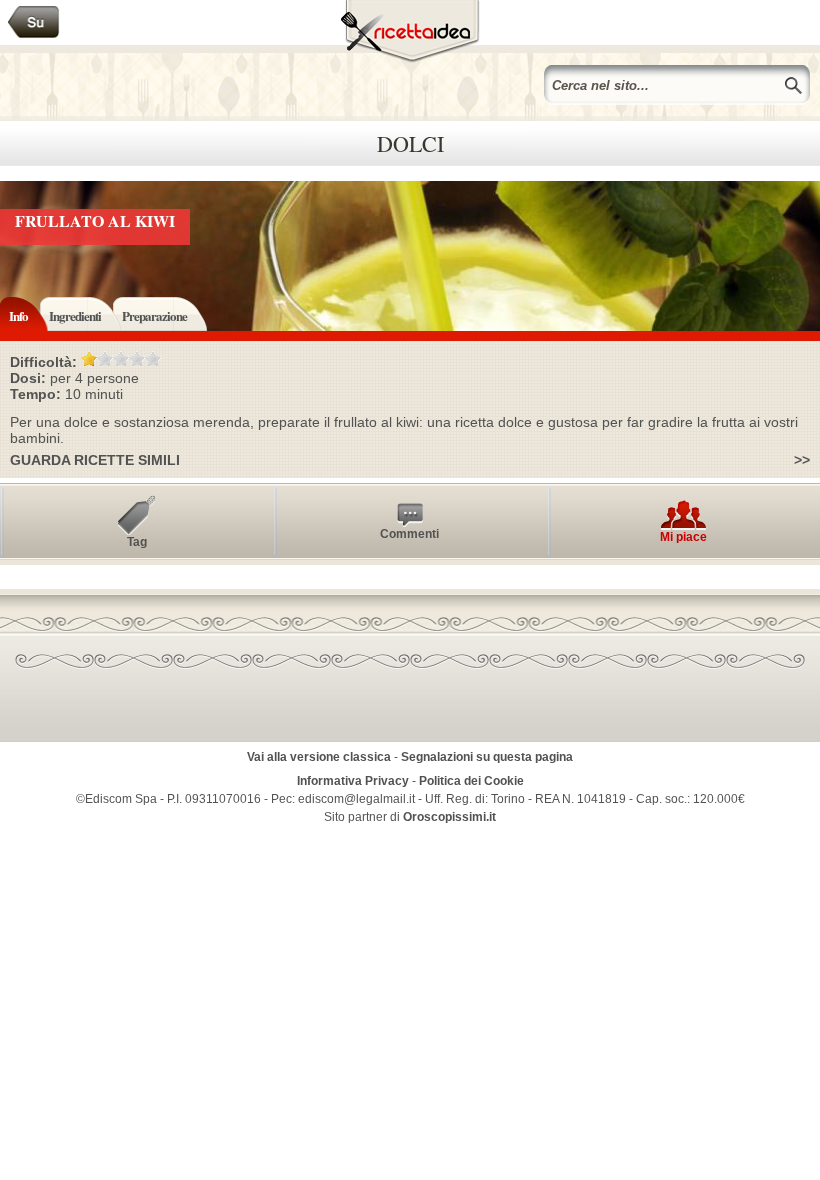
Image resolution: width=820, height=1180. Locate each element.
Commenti (409, 534)
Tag (137, 542)
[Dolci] (34, 22)
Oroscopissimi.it (449, 817)
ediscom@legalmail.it (356, 799)
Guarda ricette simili (95, 460)
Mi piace (683, 537)
